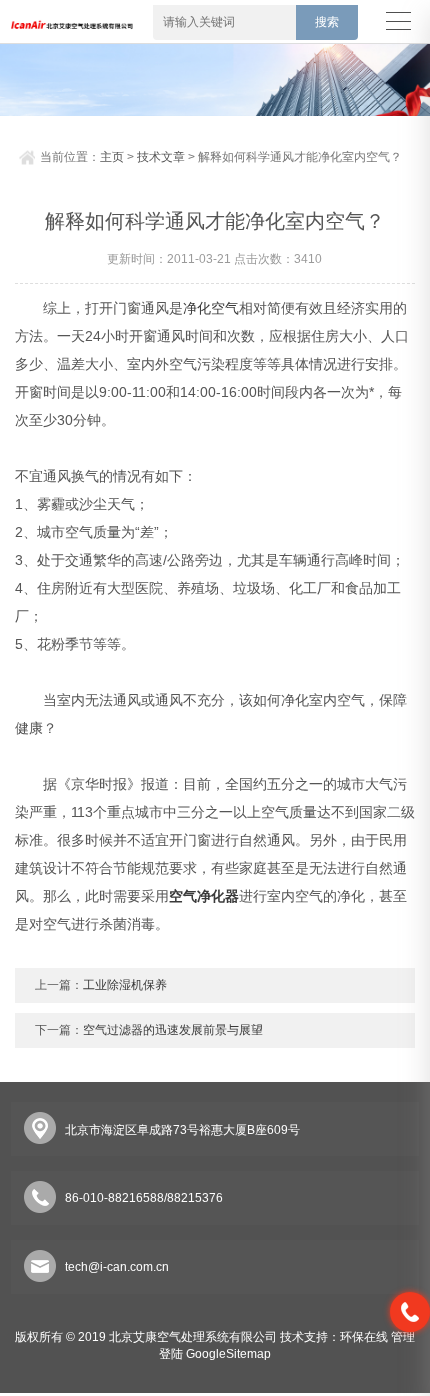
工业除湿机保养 (125, 985)
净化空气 (211, 308)
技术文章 (161, 157)
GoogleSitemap (228, 1354)
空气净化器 (204, 896)
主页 (112, 157)
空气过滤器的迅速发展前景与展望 (173, 1030)
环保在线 (364, 1337)
